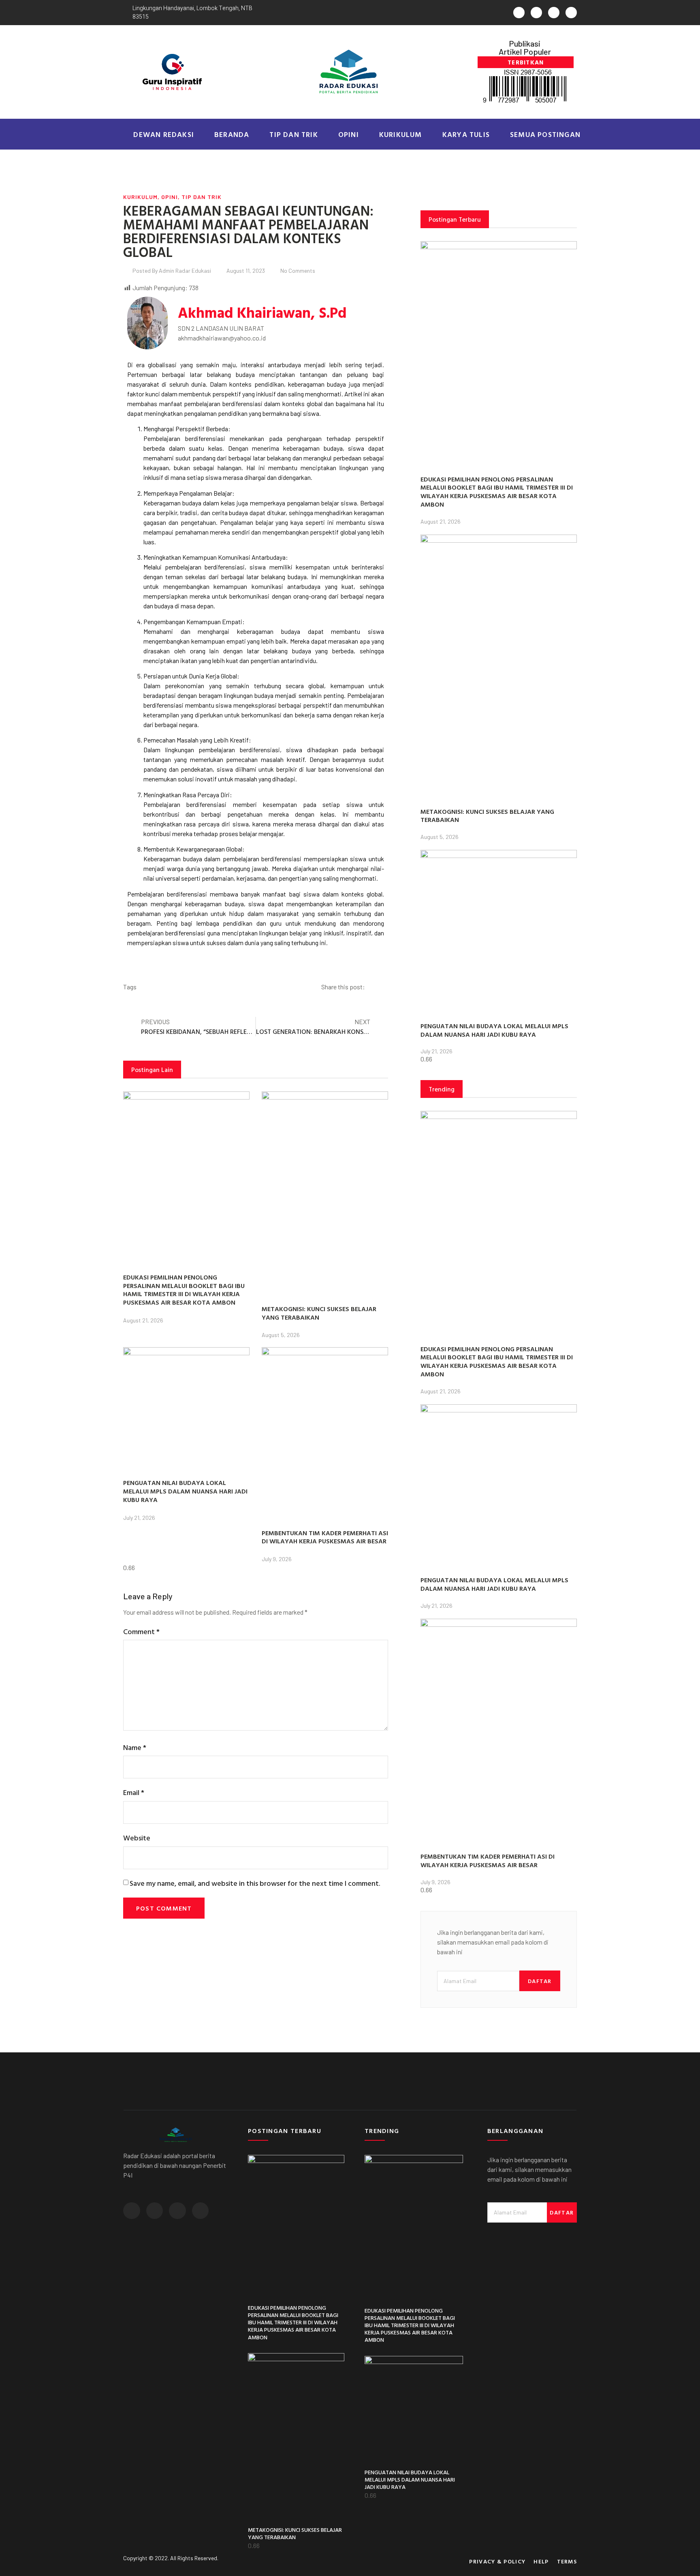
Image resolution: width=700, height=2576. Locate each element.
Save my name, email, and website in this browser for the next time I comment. (255, 1883)
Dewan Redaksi (164, 134)
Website (137, 1838)
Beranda (232, 134)
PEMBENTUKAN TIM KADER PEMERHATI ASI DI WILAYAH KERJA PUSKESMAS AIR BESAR (325, 1537)
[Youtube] (571, 13)
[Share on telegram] (387, 988)
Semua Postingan (545, 134)
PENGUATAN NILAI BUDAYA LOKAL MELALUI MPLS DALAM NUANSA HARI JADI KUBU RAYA (185, 1491)
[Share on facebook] (375, 988)
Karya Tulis (466, 134)
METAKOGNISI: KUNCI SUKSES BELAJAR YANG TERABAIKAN (319, 1313)
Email (134, 1792)
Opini (349, 134)
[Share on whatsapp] (381, 988)
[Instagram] (554, 13)
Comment (141, 1631)
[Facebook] (536, 13)
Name (135, 1747)
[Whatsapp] (519, 13)
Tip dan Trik (293, 134)
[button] (526, 62)
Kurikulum (401, 134)
